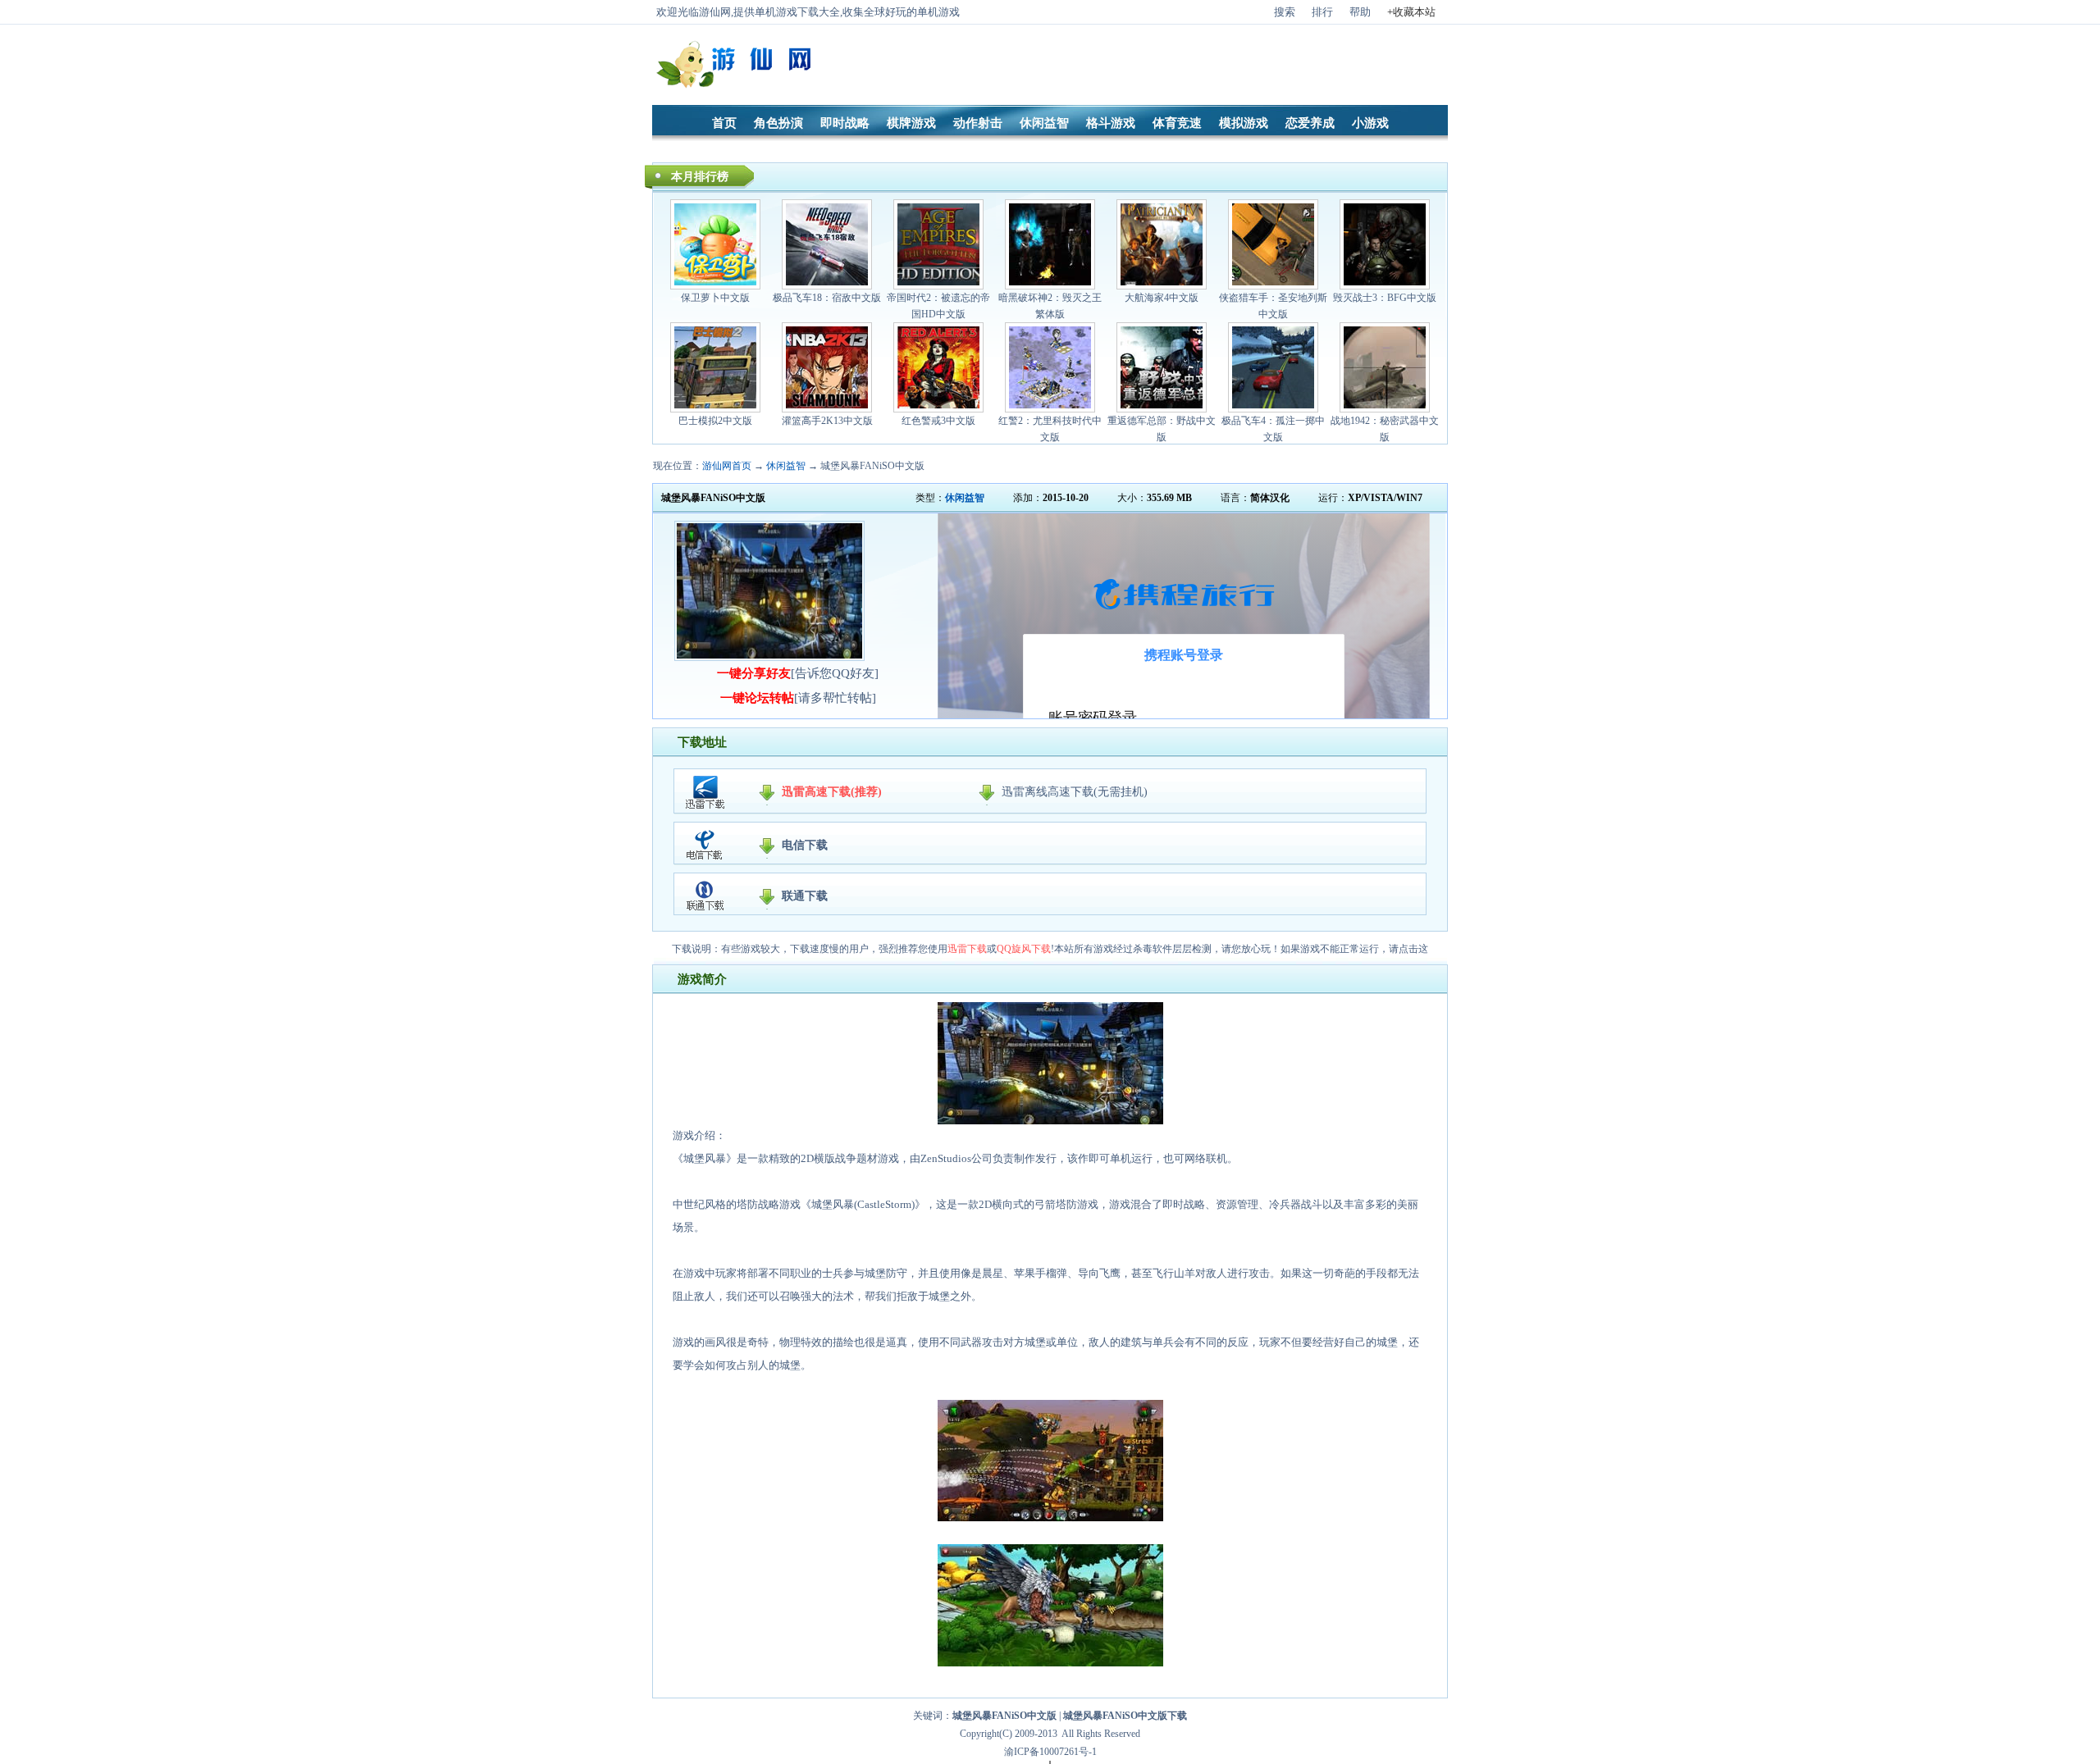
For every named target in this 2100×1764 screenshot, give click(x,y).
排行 (1322, 12)
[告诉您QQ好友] (798, 673)
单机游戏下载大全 (797, 12)
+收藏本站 (1411, 12)
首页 (724, 123)
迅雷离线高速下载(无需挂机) (1075, 792)
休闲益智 (1044, 123)
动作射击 (978, 123)
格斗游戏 (1111, 123)
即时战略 (845, 123)
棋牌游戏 (911, 123)
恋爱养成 (1310, 123)
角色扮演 (778, 123)
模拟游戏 (1244, 123)
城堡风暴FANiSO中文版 (872, 466)
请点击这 (1408, 949)
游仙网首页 (727, 466)
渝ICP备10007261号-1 (1050, 1752)
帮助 (1360, 12)
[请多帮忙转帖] (798, 698)
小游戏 (1370, 123)
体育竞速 (1177, 123)
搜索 (1285, 12)
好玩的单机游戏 (922, 12)
